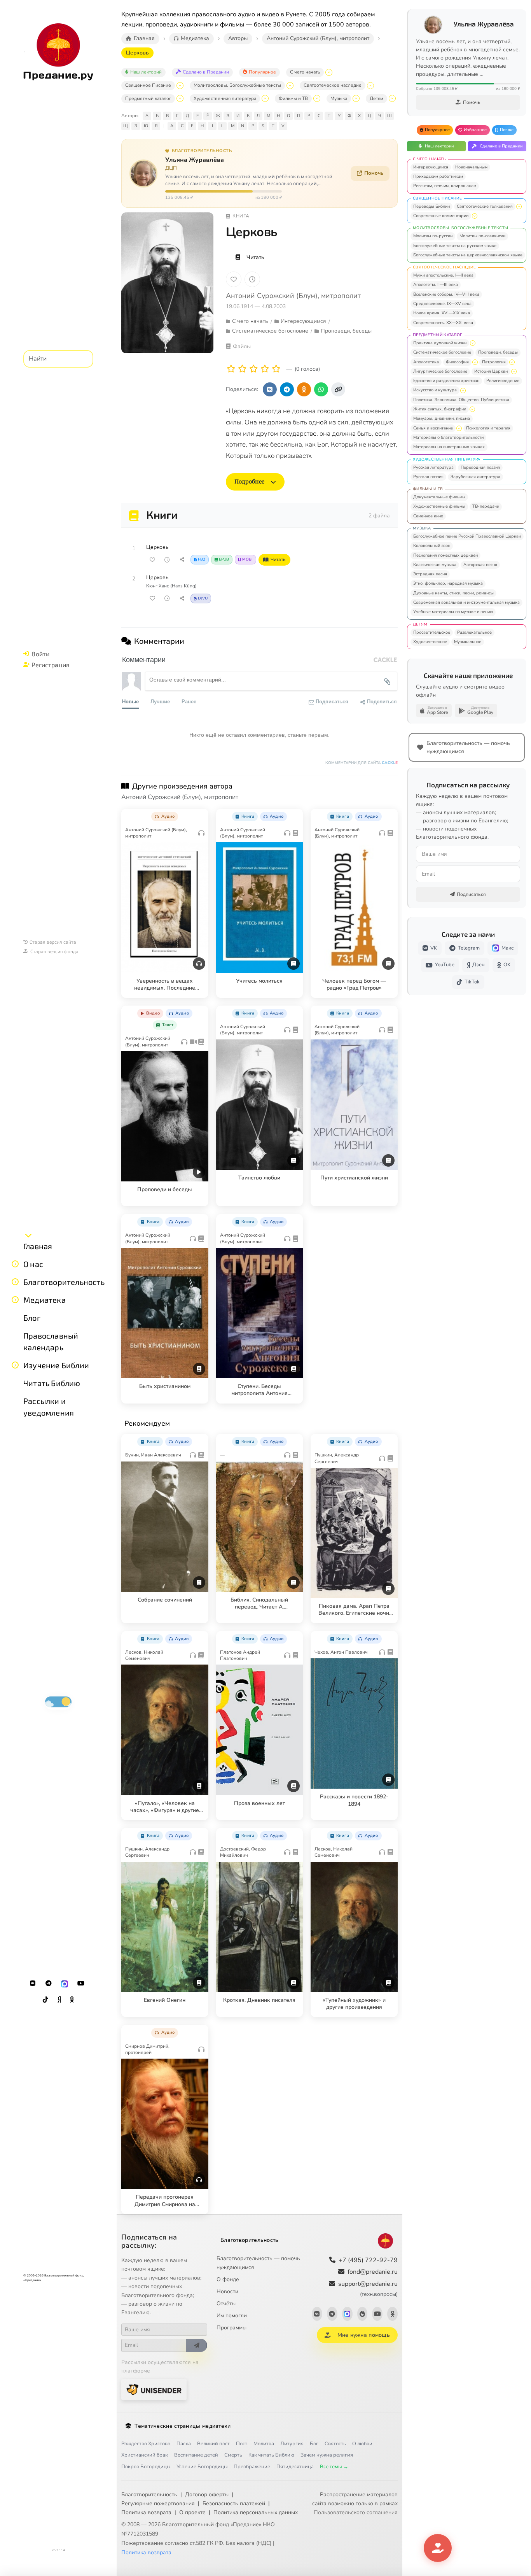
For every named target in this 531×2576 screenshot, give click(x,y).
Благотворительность (64, 1282)
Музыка (339, 98)
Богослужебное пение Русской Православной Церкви (467, 536)
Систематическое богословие (442, 352)
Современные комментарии (441, 216)
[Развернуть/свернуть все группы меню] (28, 1235)
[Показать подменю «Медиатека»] (15, 1300)
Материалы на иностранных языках (449, 447)
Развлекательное (474, 632)
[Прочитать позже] (167, 560)
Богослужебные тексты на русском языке (455, 246)
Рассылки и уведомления (49, 1407)
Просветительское (432, 632)
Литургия (292, 2444)
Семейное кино (428, 516)
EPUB (224, 559)
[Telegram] (49, 1984)
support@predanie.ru (368, 2289)
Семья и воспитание (433, 428)
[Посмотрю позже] (198, 815)
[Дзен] (59, 2000)
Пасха (184, 2444)
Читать (255, 257)
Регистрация (51, 665)
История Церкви (491, 371)
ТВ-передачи (486, 506)
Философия (457, 362)
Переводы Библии (431, 206)
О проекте (192, 2512)
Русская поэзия (428, 477)
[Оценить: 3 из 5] (254, 369)
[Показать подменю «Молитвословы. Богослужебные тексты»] (290, 86)
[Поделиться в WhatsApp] (321, 389)
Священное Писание (148, 85)
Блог (32, 1318)
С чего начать (305, 72)
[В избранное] (234, 279)
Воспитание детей (196, 2455)
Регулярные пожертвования (158, 2503)
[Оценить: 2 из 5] (242, 369)
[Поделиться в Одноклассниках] (304, 389)
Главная (38, 1246)
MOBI (247, 559)
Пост (242, 2444)
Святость (335, 2444)
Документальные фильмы (439, 497)
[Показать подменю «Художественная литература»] (265, 98)
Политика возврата (146, 2512)
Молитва (264, 2444)
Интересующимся (431, 167)
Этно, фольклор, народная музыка (448, 583)
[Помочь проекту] (438, 2548)
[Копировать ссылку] (338, 389)
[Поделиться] (182, 560)
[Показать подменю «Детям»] (392, 98)
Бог (314, 2444)
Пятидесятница (295, 2467)
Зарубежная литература (475, 477)
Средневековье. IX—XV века (442, 304)
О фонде (228, 2279)
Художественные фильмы (439, 506)
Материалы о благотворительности (448, 437)
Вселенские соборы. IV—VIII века (446, 294)
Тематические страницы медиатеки (183, 2426)
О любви (362, 2444)
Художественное (430, 642)
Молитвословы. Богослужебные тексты (237, 85)
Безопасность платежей (234, 2503)
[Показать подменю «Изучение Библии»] (15, 1365)
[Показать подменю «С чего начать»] (329, 72)
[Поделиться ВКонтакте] (270, 389)
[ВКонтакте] (33, 1984)
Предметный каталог (148, 98)
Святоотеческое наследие (333, 85)
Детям (376, 98)
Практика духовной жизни (440, 343)
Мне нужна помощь (364, 2335)
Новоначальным (471, 167)
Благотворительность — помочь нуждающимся (258, 2263)
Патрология (494, 362)
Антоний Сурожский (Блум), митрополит (293, 296)
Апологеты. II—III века (436, 285)
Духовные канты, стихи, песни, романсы (453, 593)
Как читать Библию (271, 2455)
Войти (40, 654)
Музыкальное (468, 642)
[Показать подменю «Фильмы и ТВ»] (317, 98)
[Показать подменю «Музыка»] (356, 98)
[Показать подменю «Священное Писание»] (180, 86)
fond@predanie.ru (373, 2272)
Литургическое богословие (440, 371)
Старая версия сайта (53, 942)
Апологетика (426, 362)
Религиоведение (503, 381)
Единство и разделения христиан (446, 381)
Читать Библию (52, 1383)
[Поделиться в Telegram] (287, 389)
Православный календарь (51, 1341)
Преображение (252, 2467)
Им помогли (232, 2316)
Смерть (233, 2455)
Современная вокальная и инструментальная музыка (466, 602)
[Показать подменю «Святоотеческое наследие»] (370, 86)
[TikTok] (45, 2000)
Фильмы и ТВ (293, 98)
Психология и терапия (488, 428)
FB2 (202, 559)
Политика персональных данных (256, 2512)
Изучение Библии (56, 1365)
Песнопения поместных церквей (445, 555)
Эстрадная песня (430, 574)
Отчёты (226, 2304)
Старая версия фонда (54, 951)
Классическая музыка (435, 565)
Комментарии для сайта (362, 763)
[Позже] (252, 279)
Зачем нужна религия (327, 2455)
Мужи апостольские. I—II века (443, 275)
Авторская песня (480, 565)
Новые (130, 701)
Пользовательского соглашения (356, 2512)
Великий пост (213, 2444)
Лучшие (160, 701)
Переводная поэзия (480, 467)
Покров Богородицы (146, 2467)
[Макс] (65, 1984)
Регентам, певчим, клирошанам (445, 186)
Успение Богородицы (202, 2467)
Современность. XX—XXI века (443, 323)
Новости (227, 2291)
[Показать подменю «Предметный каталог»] (180, 98)
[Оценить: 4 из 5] (265, 369)
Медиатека (45, 1300)
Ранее (189, 701)
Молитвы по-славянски (482, 236)
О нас (33, 1264)
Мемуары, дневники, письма (442, 418)
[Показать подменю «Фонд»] (15, 1282)
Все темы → (334, 2467)
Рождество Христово (146, 2444)
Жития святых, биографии (440, 409)
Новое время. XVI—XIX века (442, 313)
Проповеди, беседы (498, 352)
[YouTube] (81, 1984)
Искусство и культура (435, 390)
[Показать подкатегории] (519, 207)
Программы (231, 2328)
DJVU (203, 598)
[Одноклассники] (72, 2000)
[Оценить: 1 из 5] (231, 369)
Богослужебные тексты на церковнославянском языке (468, 255)
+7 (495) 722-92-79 (368, 2260)
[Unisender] (154, 2389)
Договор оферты (207, 2495)
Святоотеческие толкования (485, 206)
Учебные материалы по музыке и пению (453, 612)
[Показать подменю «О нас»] (15, 1264)
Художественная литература (225, 98)
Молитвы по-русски (433, 236)
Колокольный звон (432, 546)
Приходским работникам (438, 176)
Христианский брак (145, 2455)
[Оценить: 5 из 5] (276, 369)
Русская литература (433, 467)
